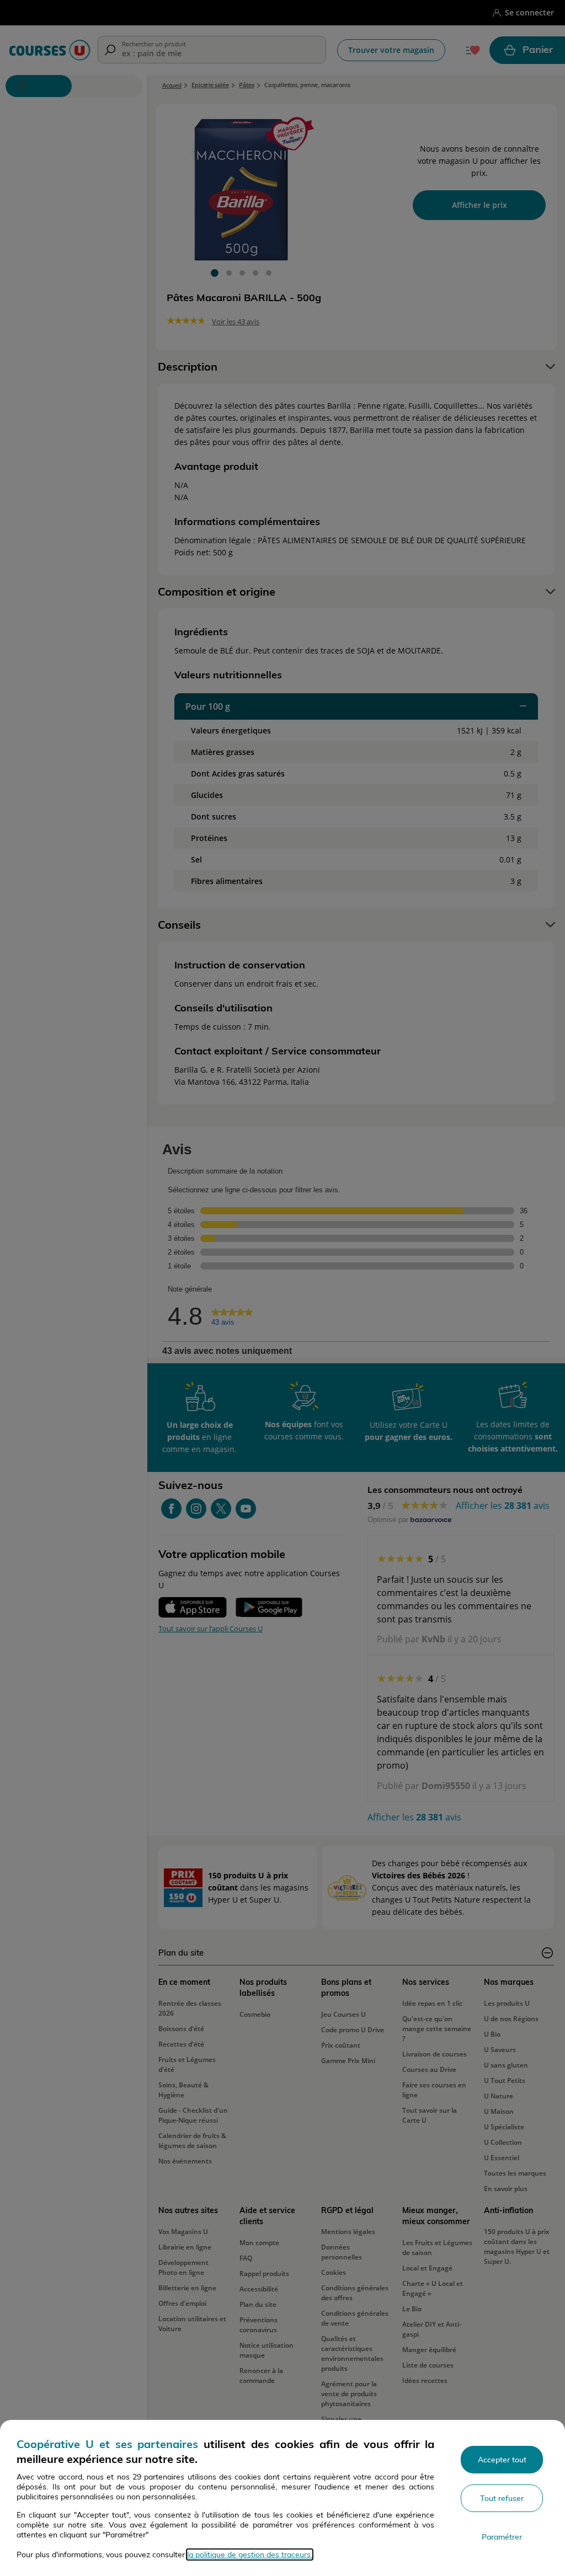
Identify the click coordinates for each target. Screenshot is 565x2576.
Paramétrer (502, 2537)
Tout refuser (502, 2498)
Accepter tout (502, 2460)
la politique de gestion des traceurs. (250, 2554)
